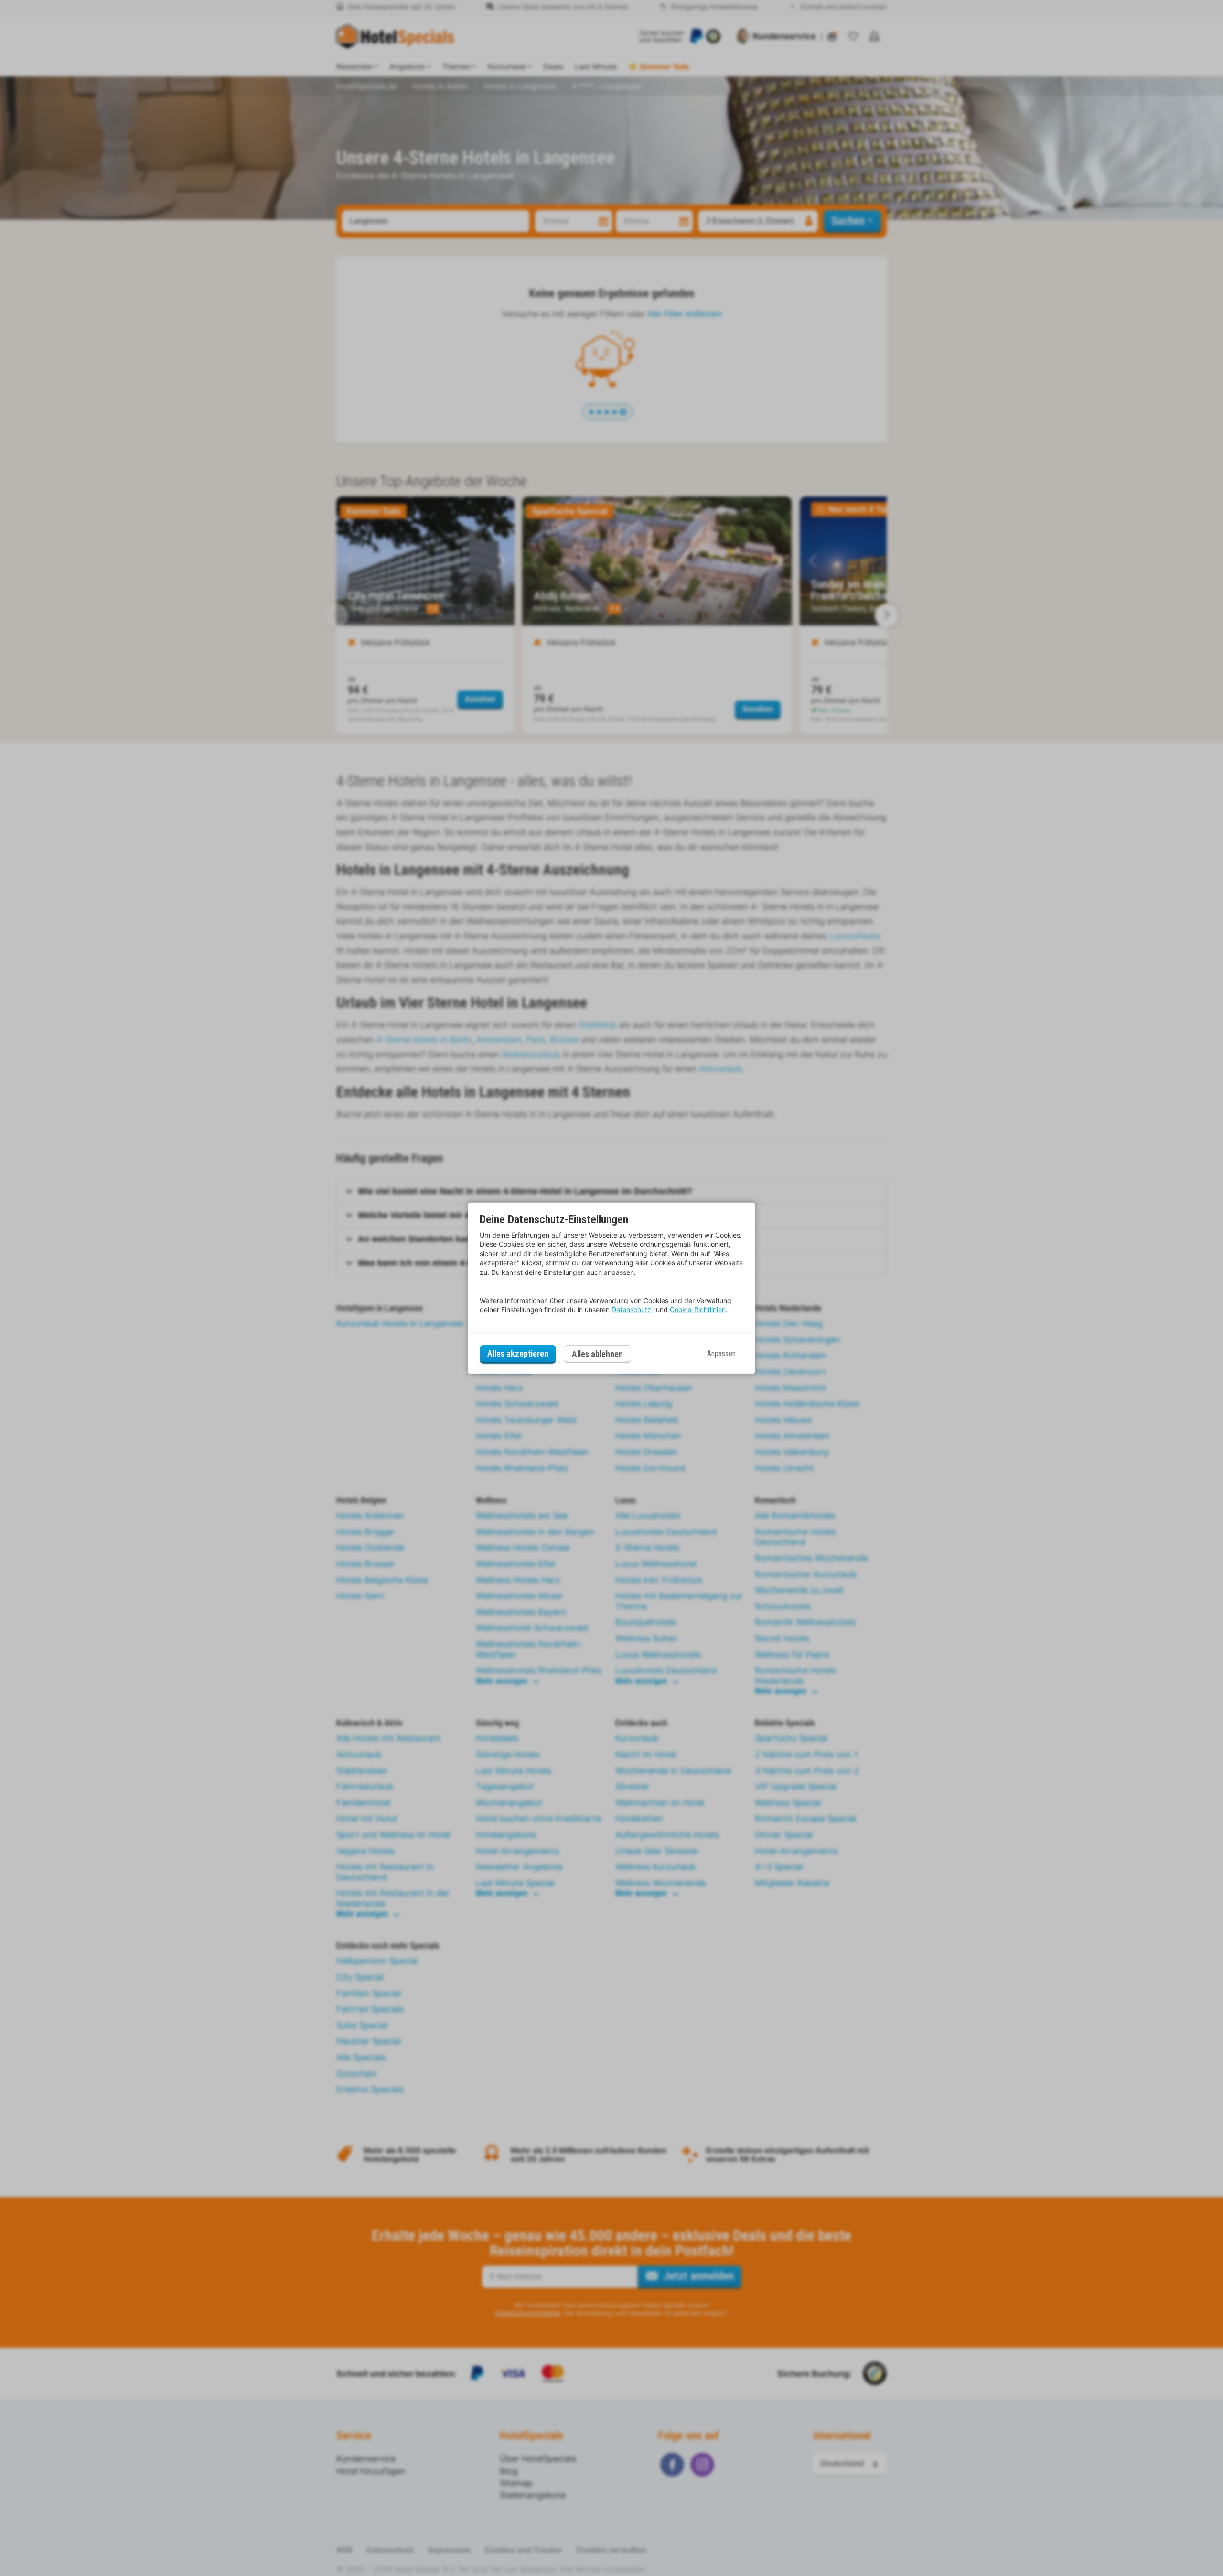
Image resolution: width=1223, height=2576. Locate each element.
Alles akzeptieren (518, 1353)
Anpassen (721, 1353)
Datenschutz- (633, 1310)
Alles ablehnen (597, 1354)
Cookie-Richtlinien (698, 1310)
